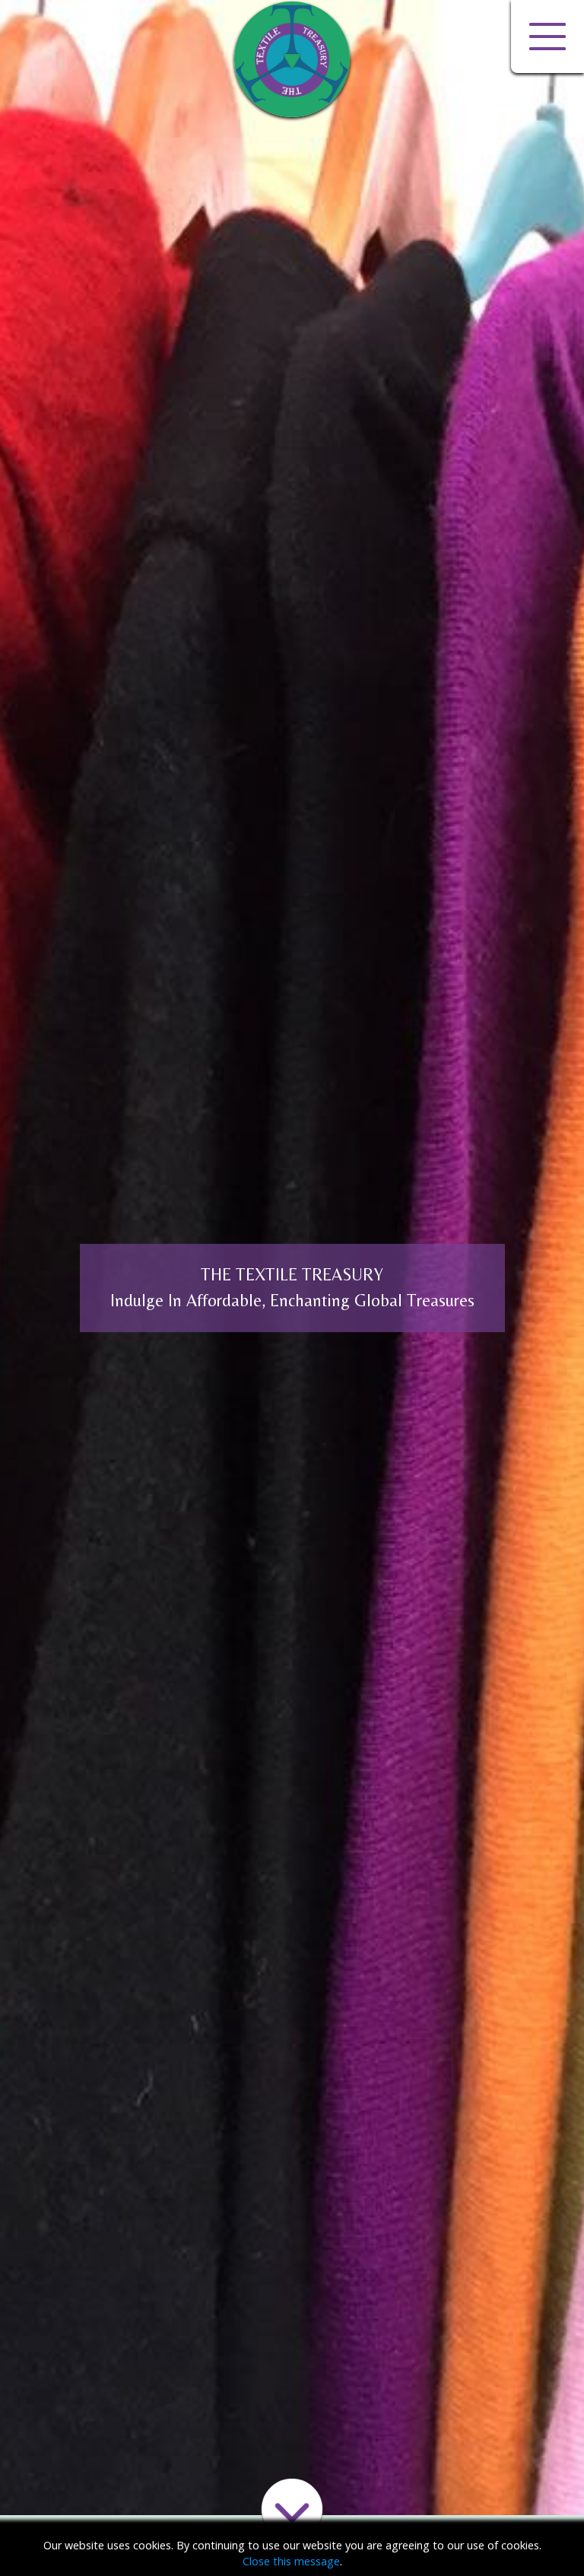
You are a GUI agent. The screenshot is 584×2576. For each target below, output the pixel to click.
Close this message (291, 2561)
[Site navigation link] (547, 37)
